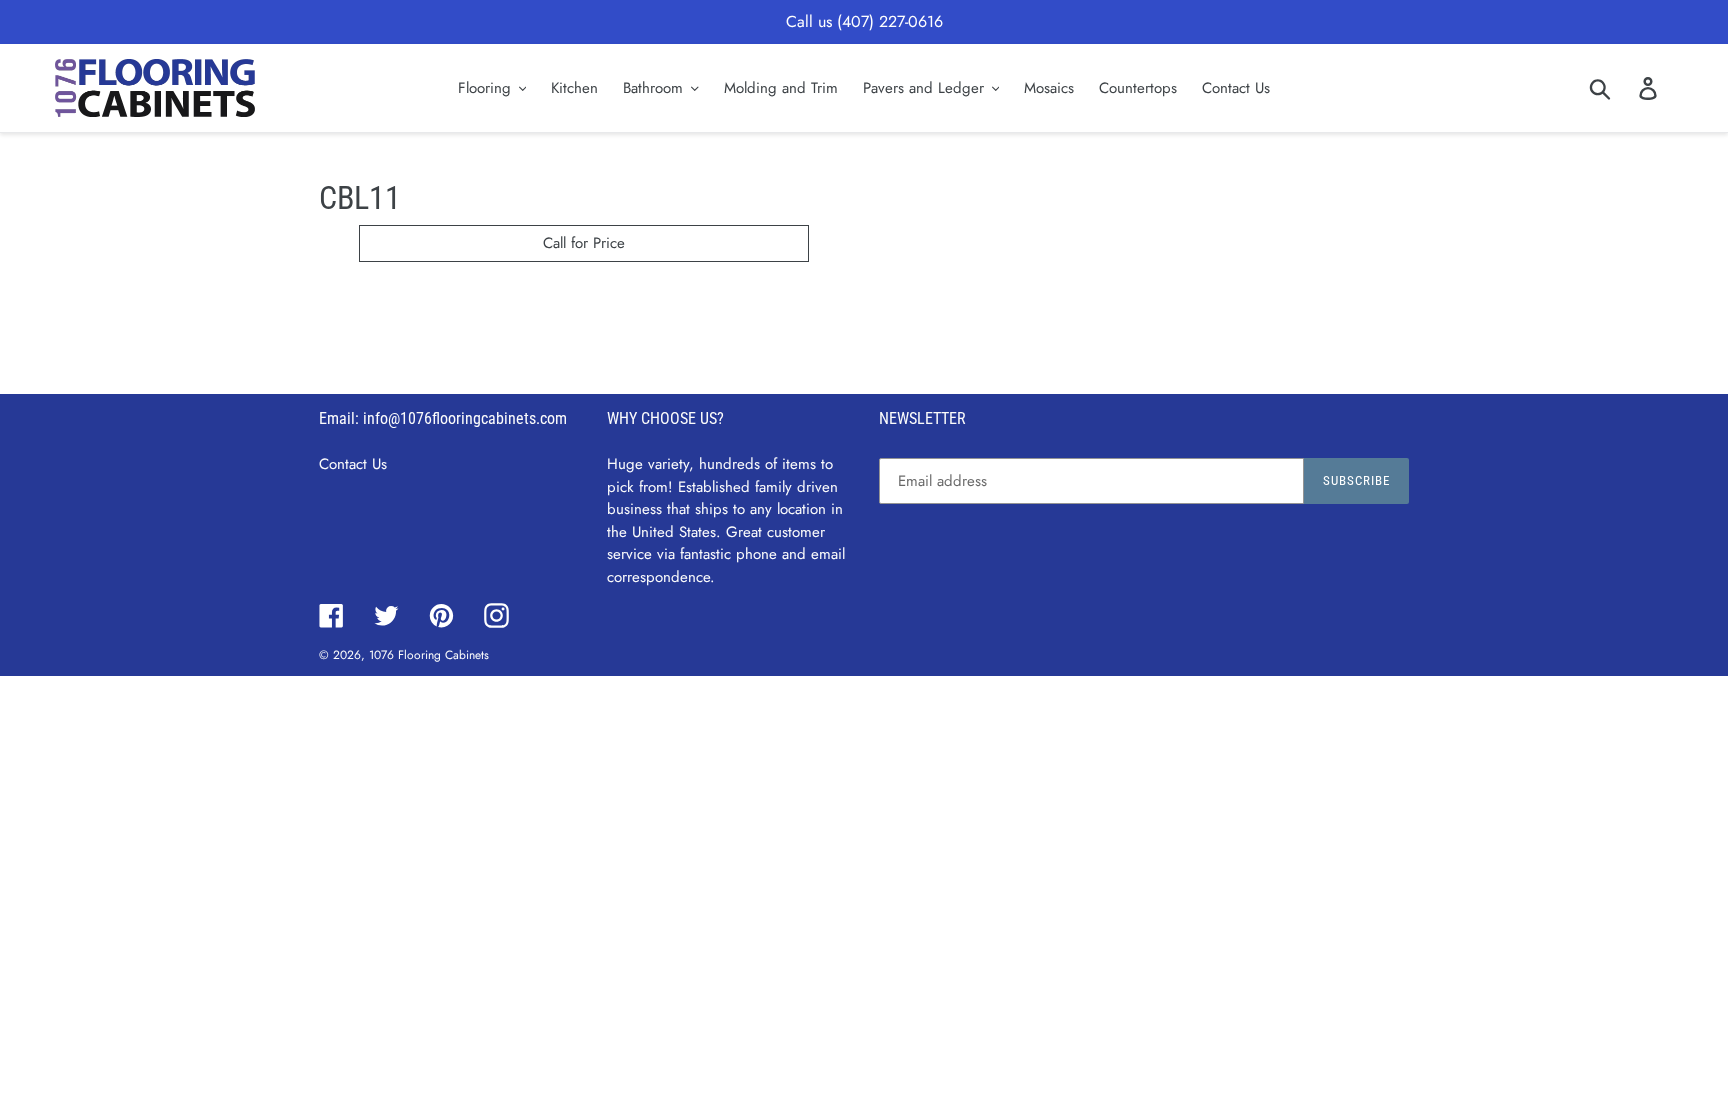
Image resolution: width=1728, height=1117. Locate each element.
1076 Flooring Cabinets (429, 655)
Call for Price (584, 243)
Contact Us (353, 464)
